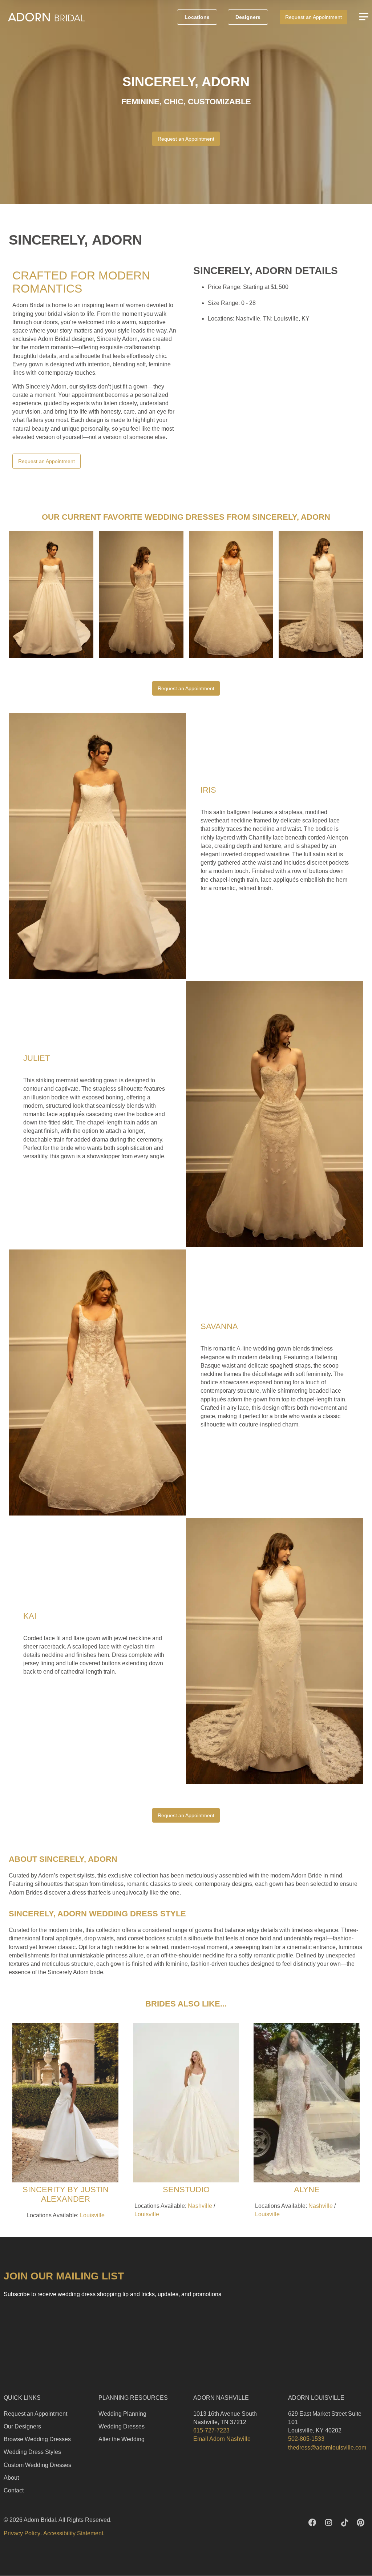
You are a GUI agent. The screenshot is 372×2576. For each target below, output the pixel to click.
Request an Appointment (35, 2414)
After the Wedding (122, 2439)
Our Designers (22, 2426)
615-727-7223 (211, 2430)
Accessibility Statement (73, 2533)
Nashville (200, 2206)
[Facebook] (312, 2523)
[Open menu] (364, 17)
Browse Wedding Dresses (37, 2439)
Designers (248, 17)
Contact (14, 2490)
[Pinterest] (360, 2523)
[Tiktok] (344, 2523)
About (11, 2478)
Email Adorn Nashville (222, 2439)
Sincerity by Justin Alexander (66, 2194)
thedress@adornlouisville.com (327, 2448)
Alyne (307, 2189)
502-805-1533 (306, 2439)
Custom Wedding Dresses (37, 2465)
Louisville (92, 2215)
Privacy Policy (22, 2533)
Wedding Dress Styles (32, 2452)
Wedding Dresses (122, 2426)
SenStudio (186, 2189)
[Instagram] (328, 2523)
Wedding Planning (122, 2414)
